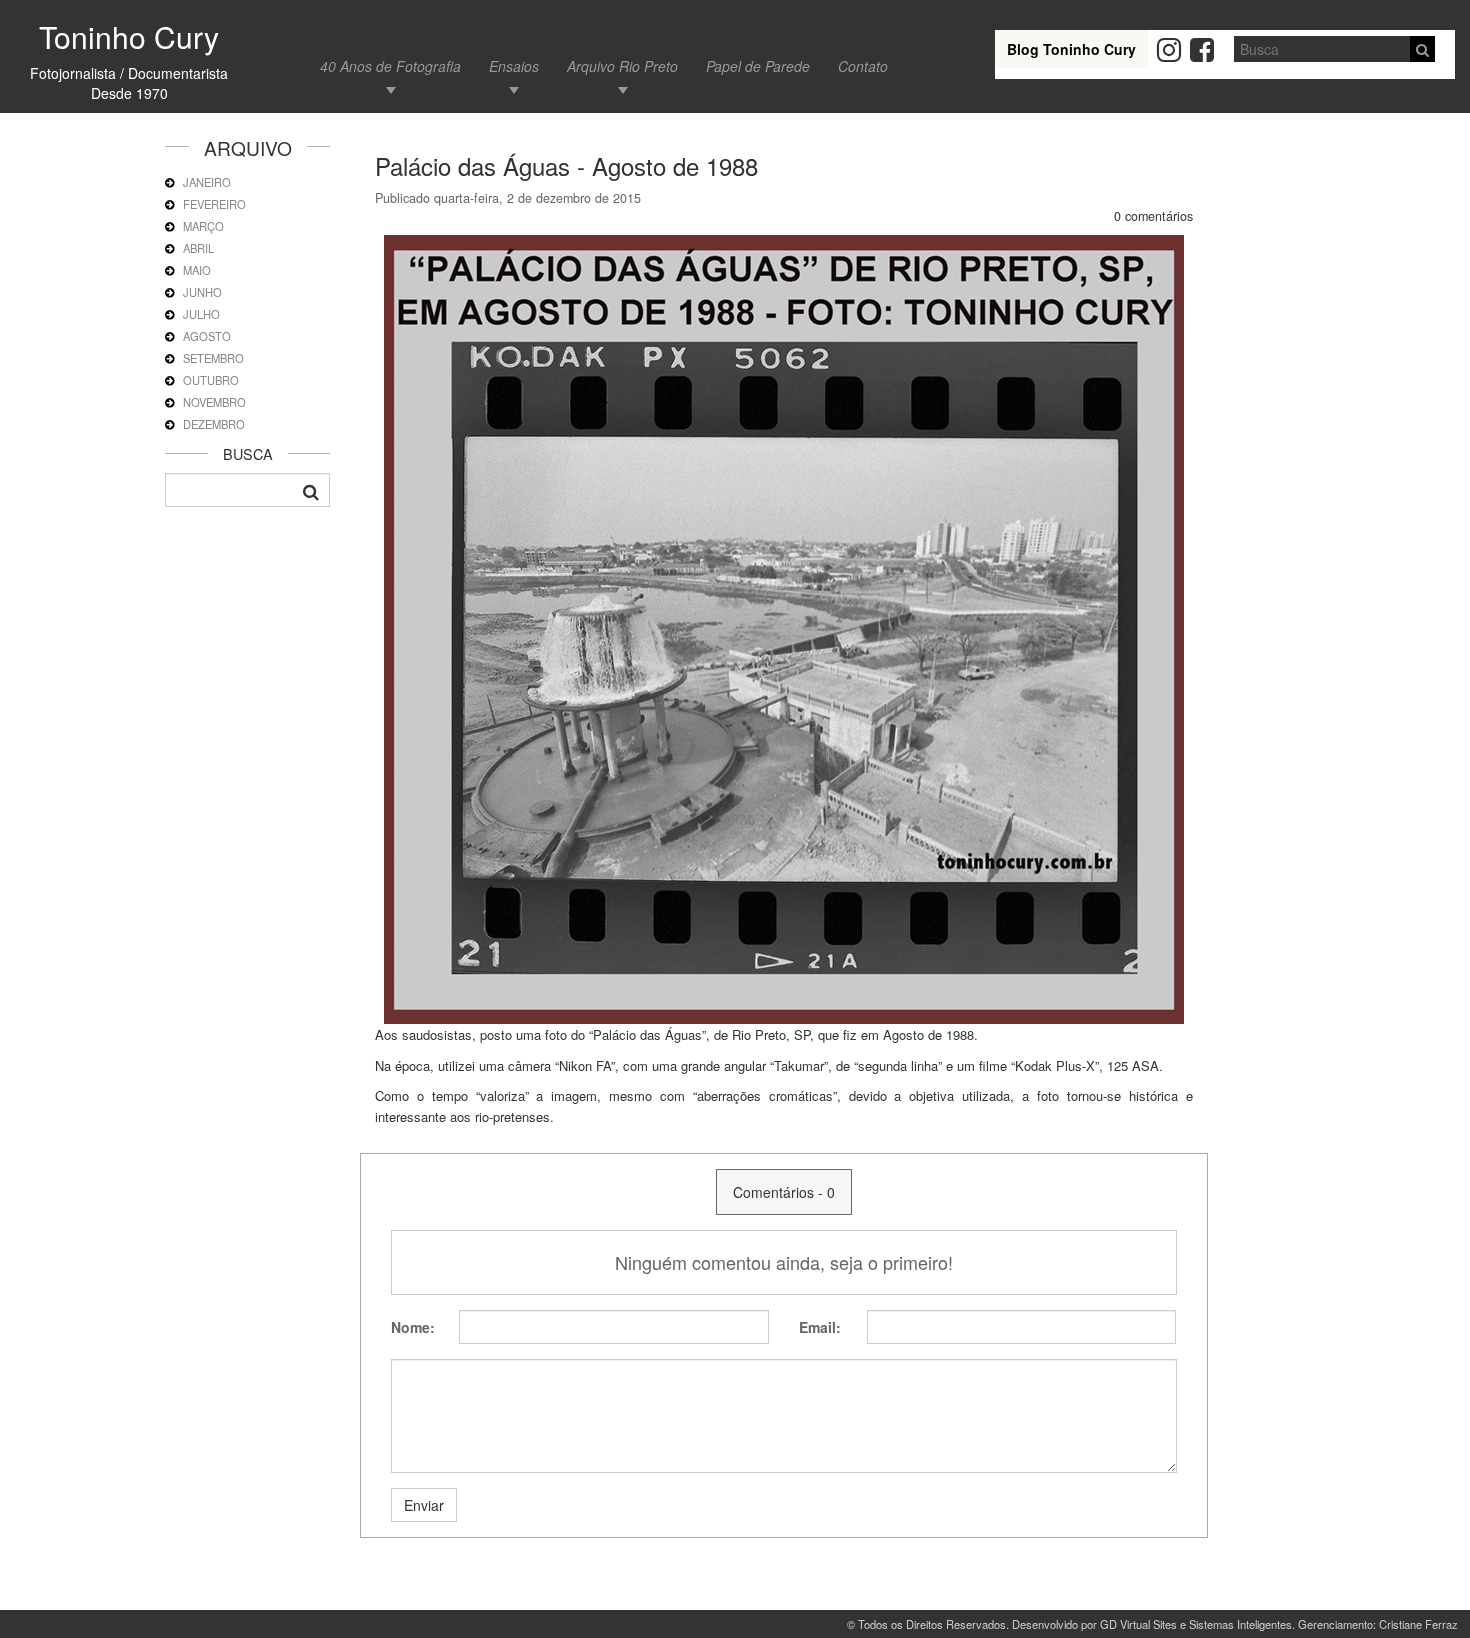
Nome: (413, 1327)
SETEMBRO (213, 358)
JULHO (201, 314)
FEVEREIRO (214, 204)
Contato (863, 66)
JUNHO (202, 292)
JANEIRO (207, 182)
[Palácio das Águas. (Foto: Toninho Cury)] (784, 628)
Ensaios (514, 66)
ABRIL (198, 248)
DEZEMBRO (214, 424)
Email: (820, 1327)
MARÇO (203, 226)
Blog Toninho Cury (1071, 49)
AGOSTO (207, 336)
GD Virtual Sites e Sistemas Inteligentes (1196, 1624)
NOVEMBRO (214, 402)
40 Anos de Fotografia (390, 66)
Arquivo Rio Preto (622, 66)
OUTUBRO (211, 380)
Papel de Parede (758, 66)
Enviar (424, 1505)
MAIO (197, 270)
